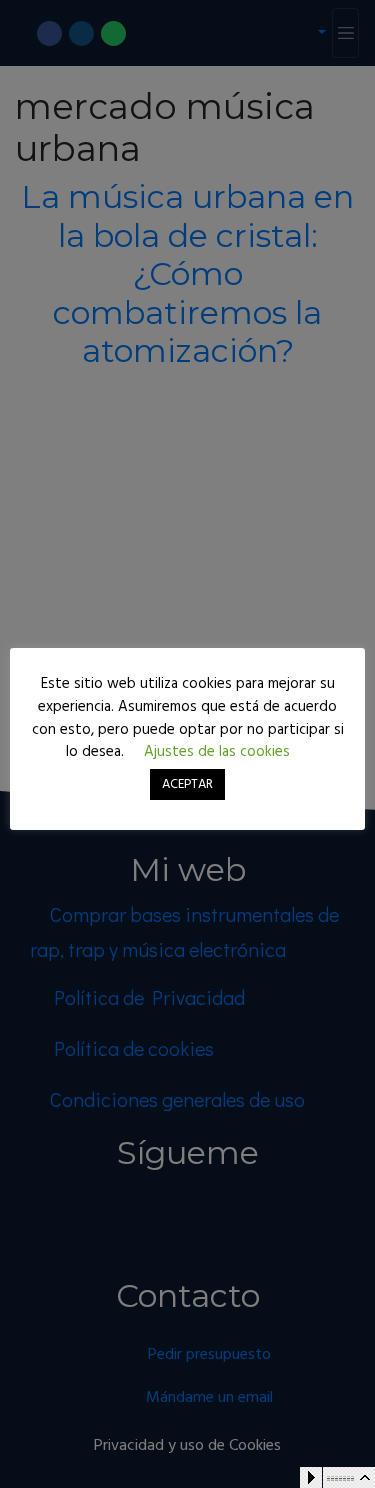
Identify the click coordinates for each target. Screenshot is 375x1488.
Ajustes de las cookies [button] (217, 752)
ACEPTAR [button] (187, 784)
